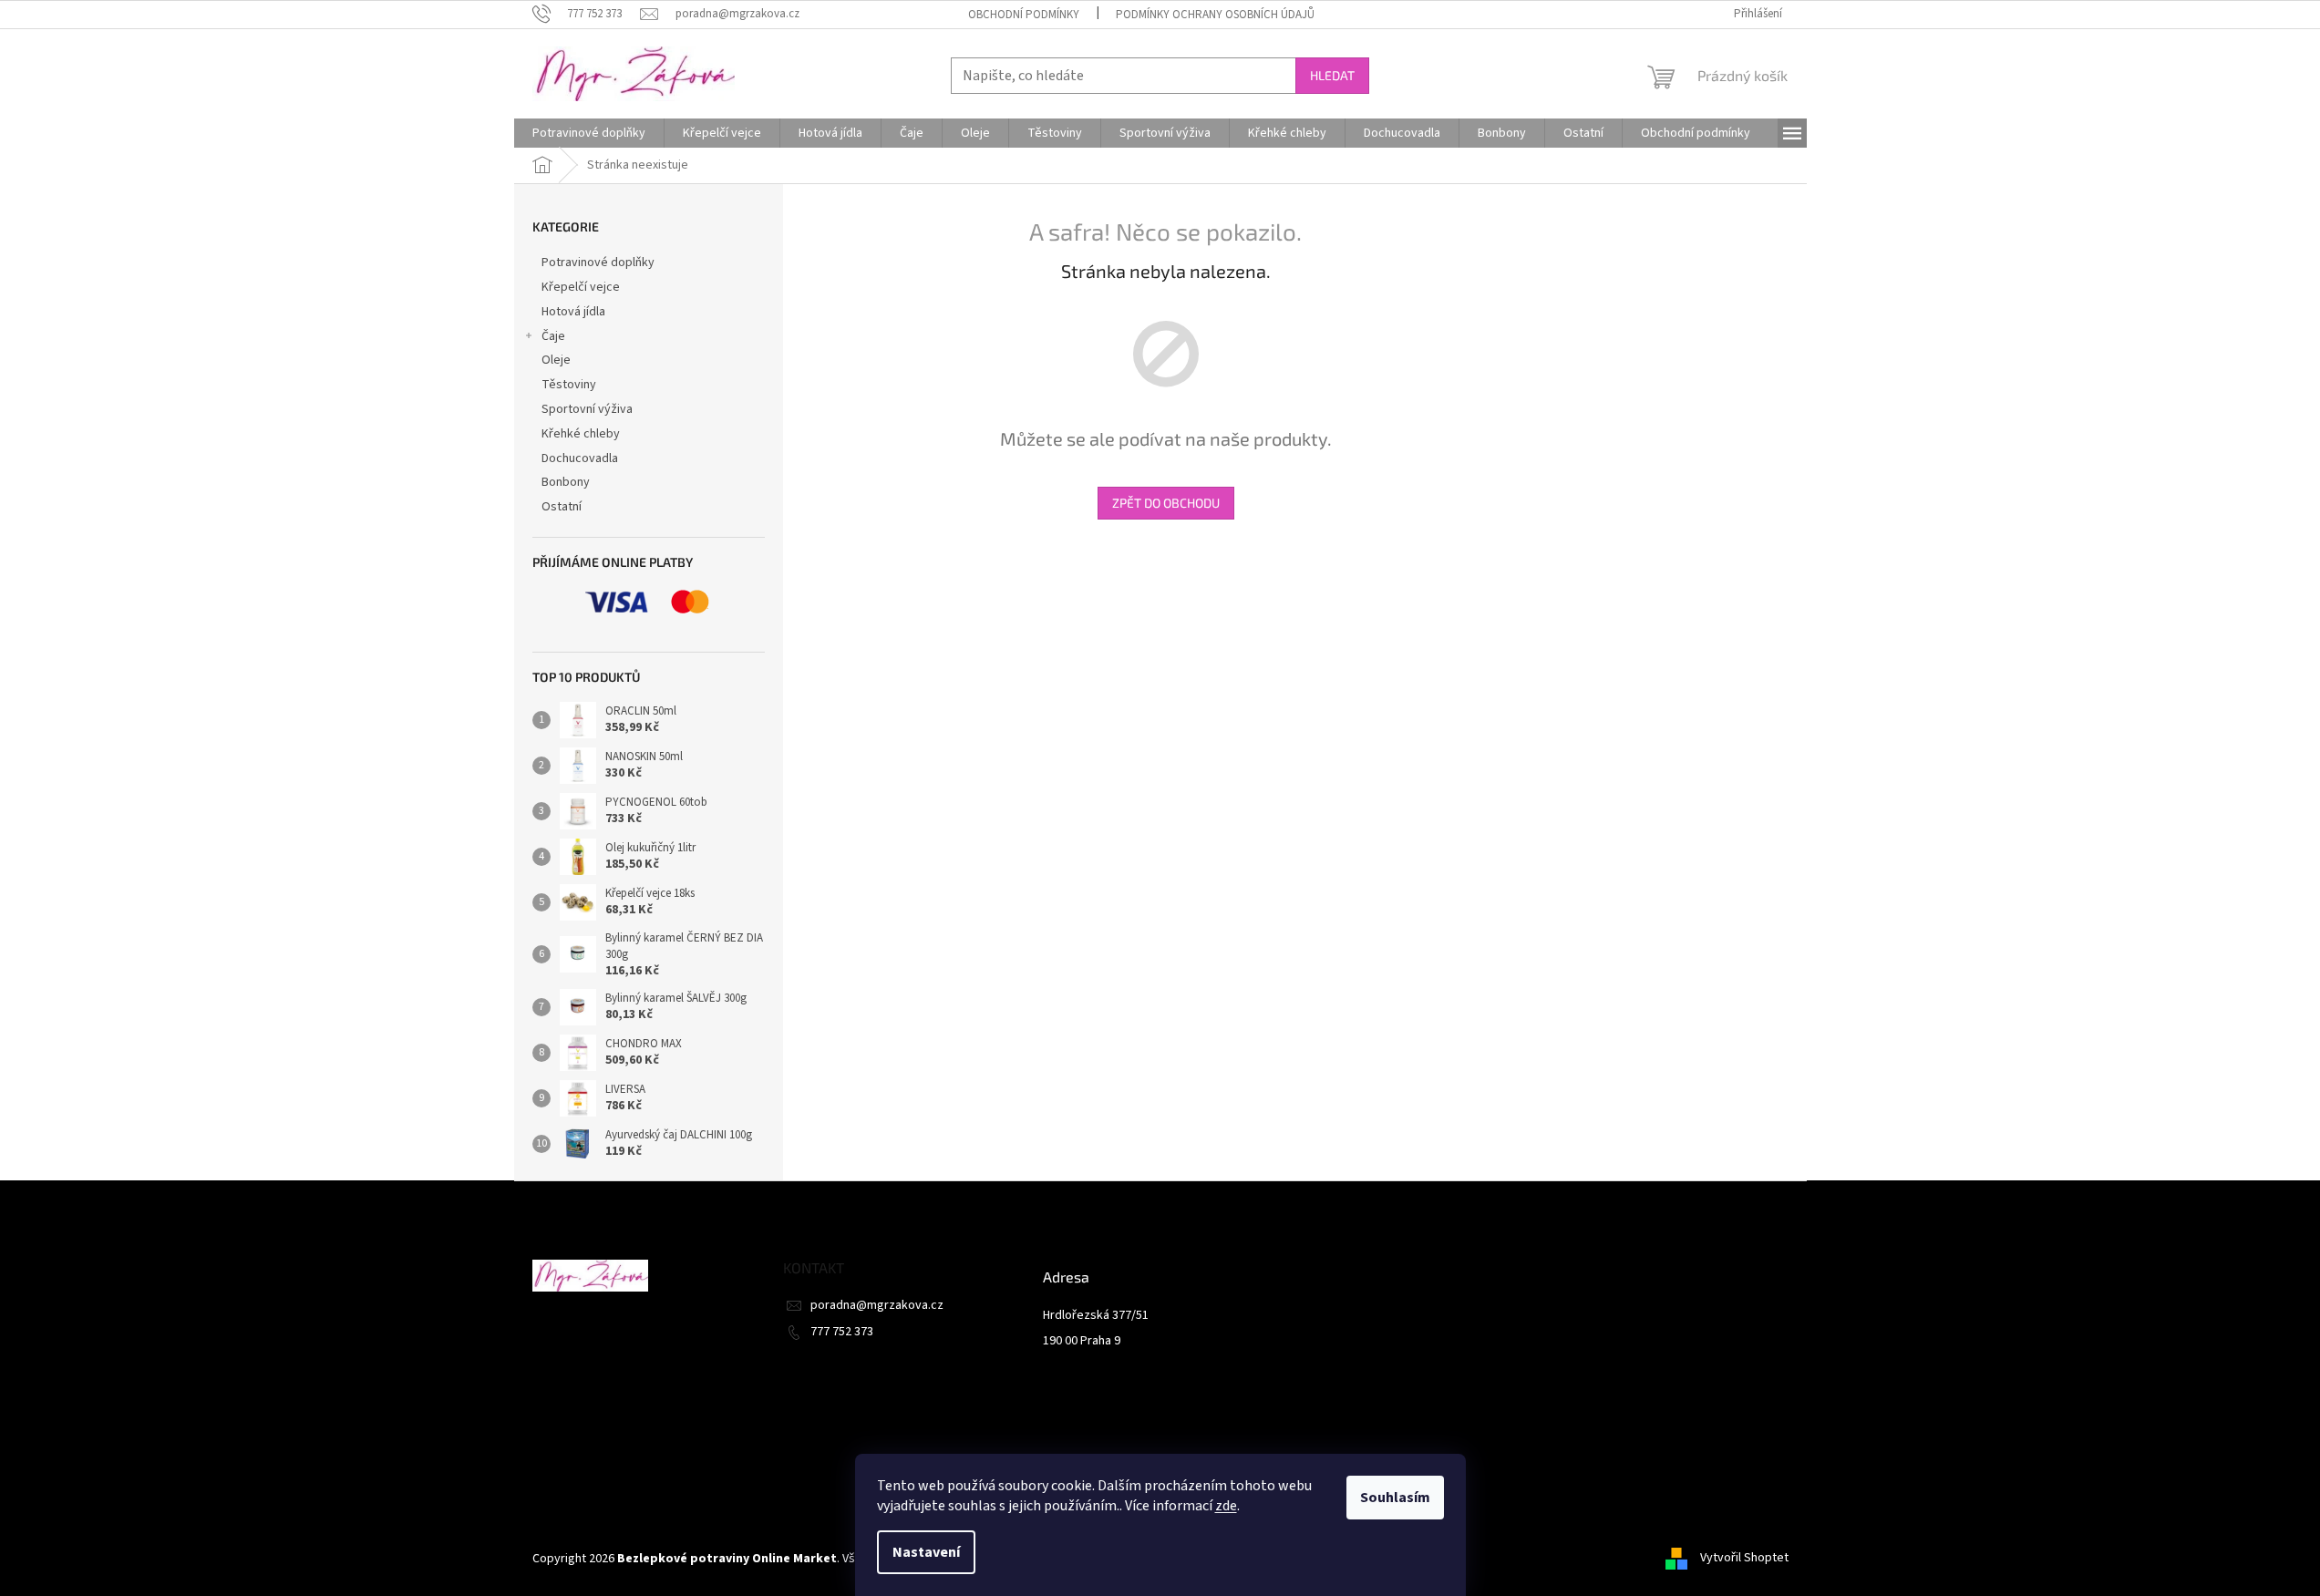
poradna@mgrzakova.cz (877, 1305)
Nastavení (926, 1552)
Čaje (553, 336)
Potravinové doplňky (598, 263)
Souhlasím (1395, 1498)
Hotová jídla (573, 312)
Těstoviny (569, 385)
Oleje (556, 360)
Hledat (1332, 75)
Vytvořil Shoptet (1744, 1559)
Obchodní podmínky (1024, 15)
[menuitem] (589, 133)
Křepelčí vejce (581, 287)
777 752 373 (842, 1332)
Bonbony (566, 482)
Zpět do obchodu (1166, 503)
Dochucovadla (580, 458)
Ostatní (562, 507)
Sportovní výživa (587, 409)
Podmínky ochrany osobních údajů (1215, 15)
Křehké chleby (581, 434)
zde (1226, 1506)
